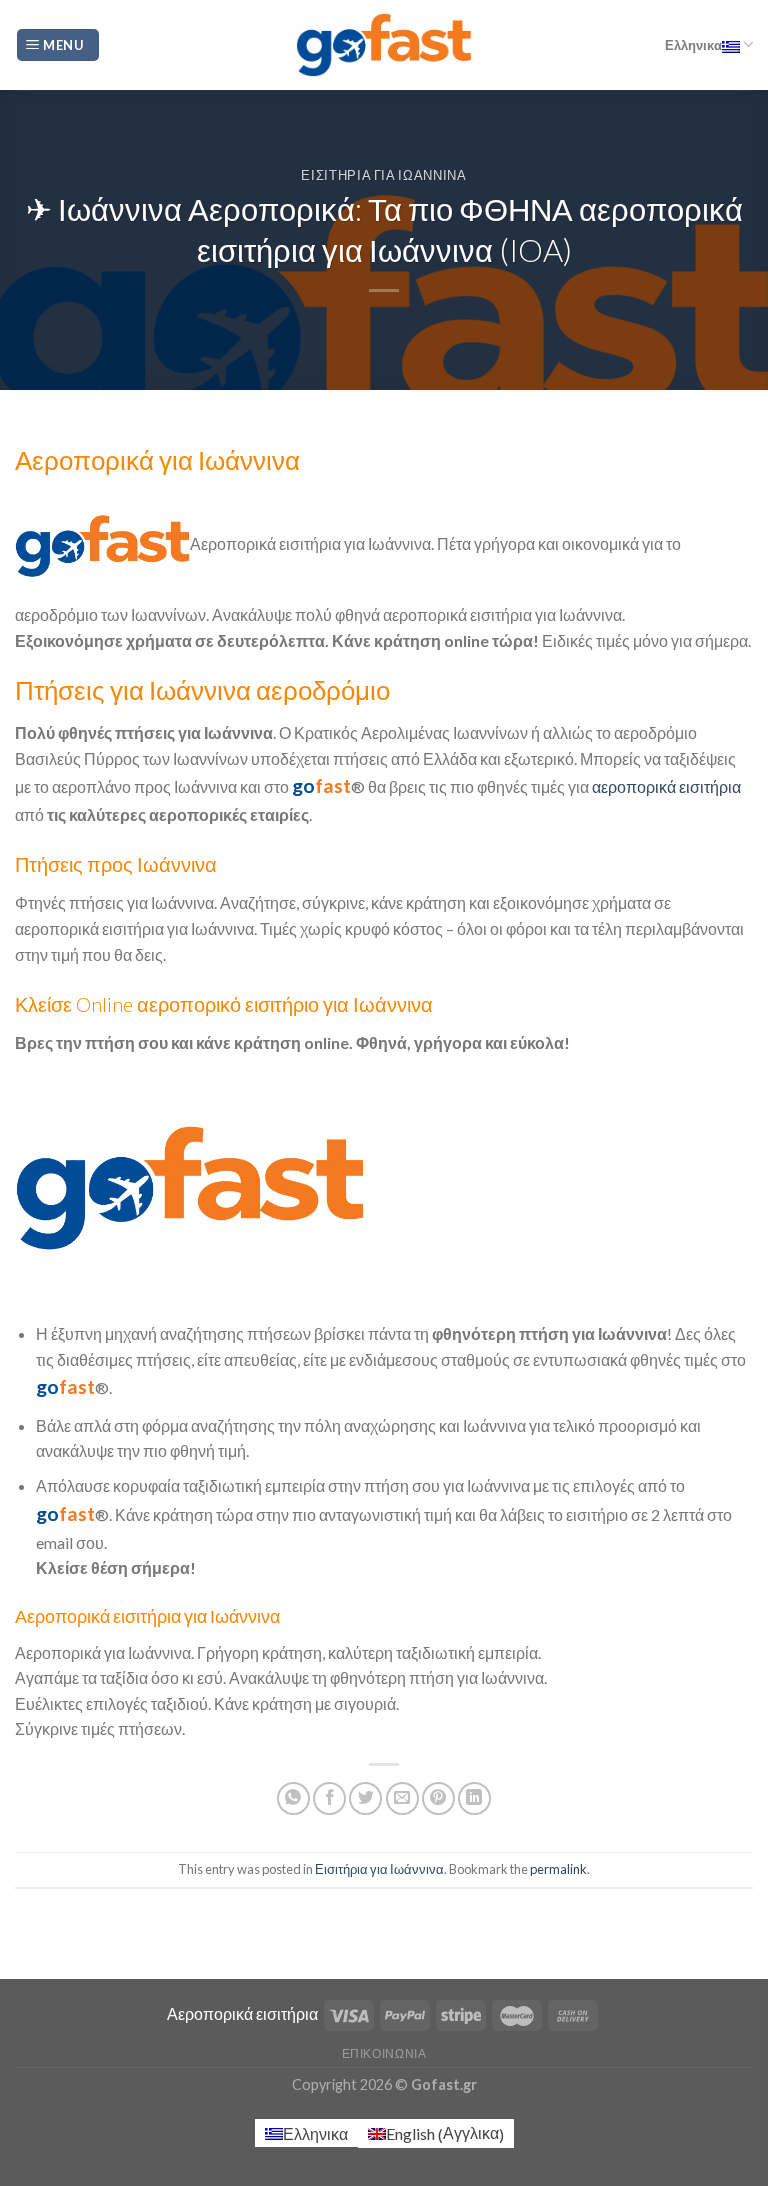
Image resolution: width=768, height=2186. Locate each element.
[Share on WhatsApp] (293, 1798)
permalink (558, 1869)
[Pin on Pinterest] (438, 1798)
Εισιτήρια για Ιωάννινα (383, 175)
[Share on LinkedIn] (474, 1798)
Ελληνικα (693, 45)
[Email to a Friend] (402, 1798)
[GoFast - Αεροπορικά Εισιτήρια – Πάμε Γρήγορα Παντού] (384, 44)
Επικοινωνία (384, 2053)
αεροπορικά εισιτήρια (666, 786)
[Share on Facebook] (329, 1798)
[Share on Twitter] (365, 1798)
